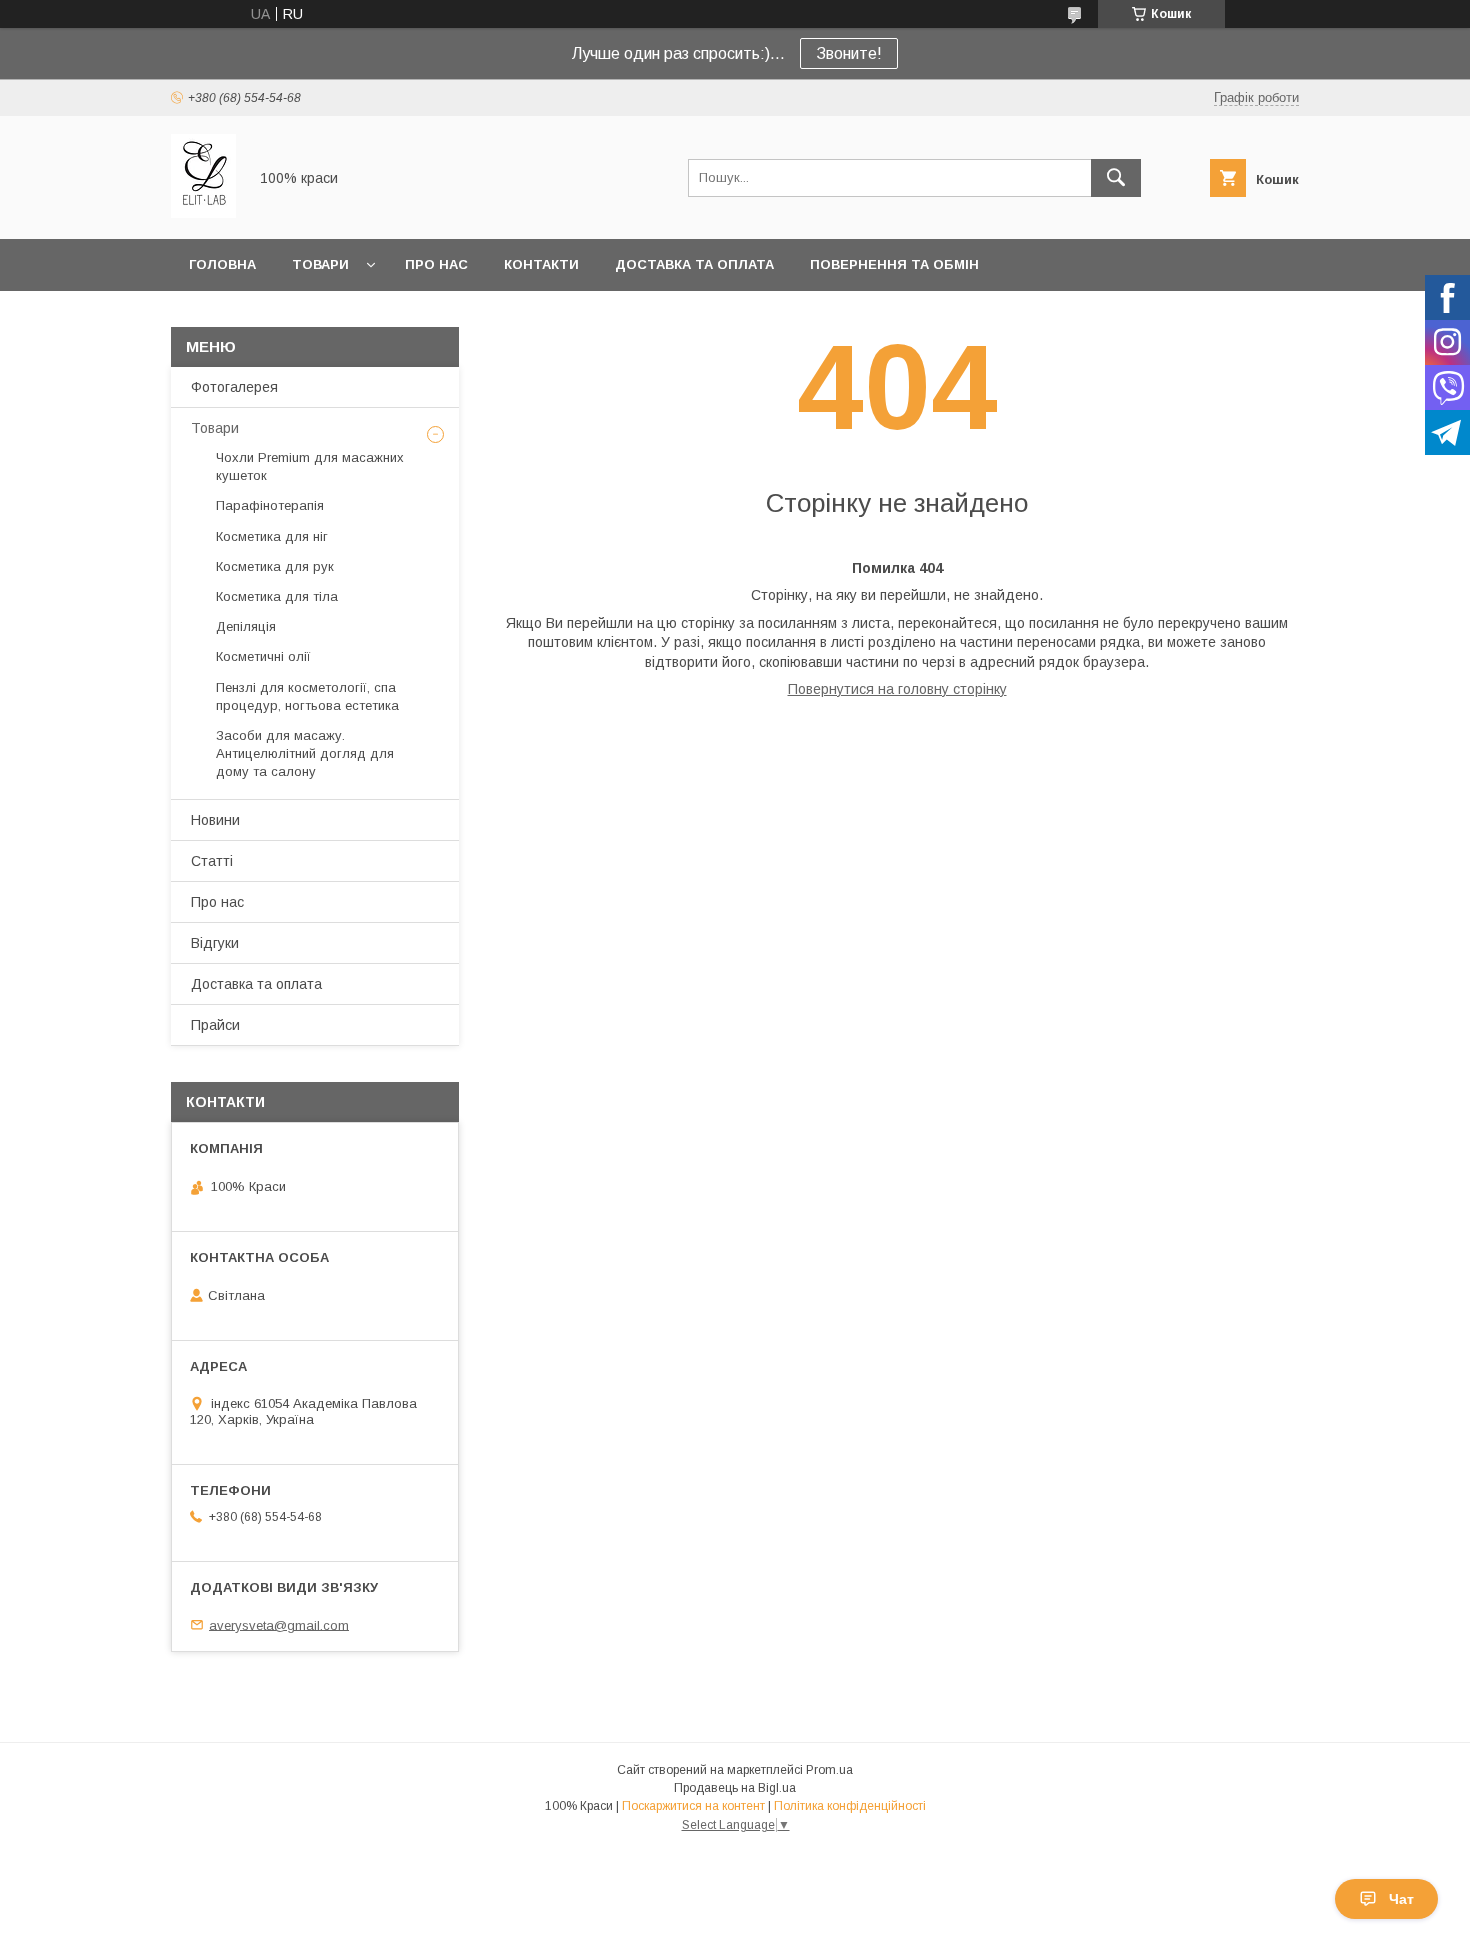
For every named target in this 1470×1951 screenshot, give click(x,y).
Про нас (436, 264)
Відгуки (215, 943)
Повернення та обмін (894, 264)
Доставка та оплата (694, 264)
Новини (215, 820)
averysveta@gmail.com (279, 1624)
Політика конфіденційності (850, 1806)
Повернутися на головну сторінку (897, 689)
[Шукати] (1116, 178)
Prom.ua (829, 1770)
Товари (320, 264)
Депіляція (246, 626)
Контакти (541, 264)
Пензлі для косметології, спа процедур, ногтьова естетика (307, 696)
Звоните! (849, 53)
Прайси (215, 1025)
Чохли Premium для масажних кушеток (310, 466)
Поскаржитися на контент (693, 1806)
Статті (212, 861)
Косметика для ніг (272, 536)
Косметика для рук (275, 566)
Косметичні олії (263, 656)
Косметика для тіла (277, 596)
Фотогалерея (234, 387)
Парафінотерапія (270, 505)
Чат (1401, 1899)
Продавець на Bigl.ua (735, 1788)
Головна (222, 264)
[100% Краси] (203, 213)
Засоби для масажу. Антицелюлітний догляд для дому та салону (305, 753)
